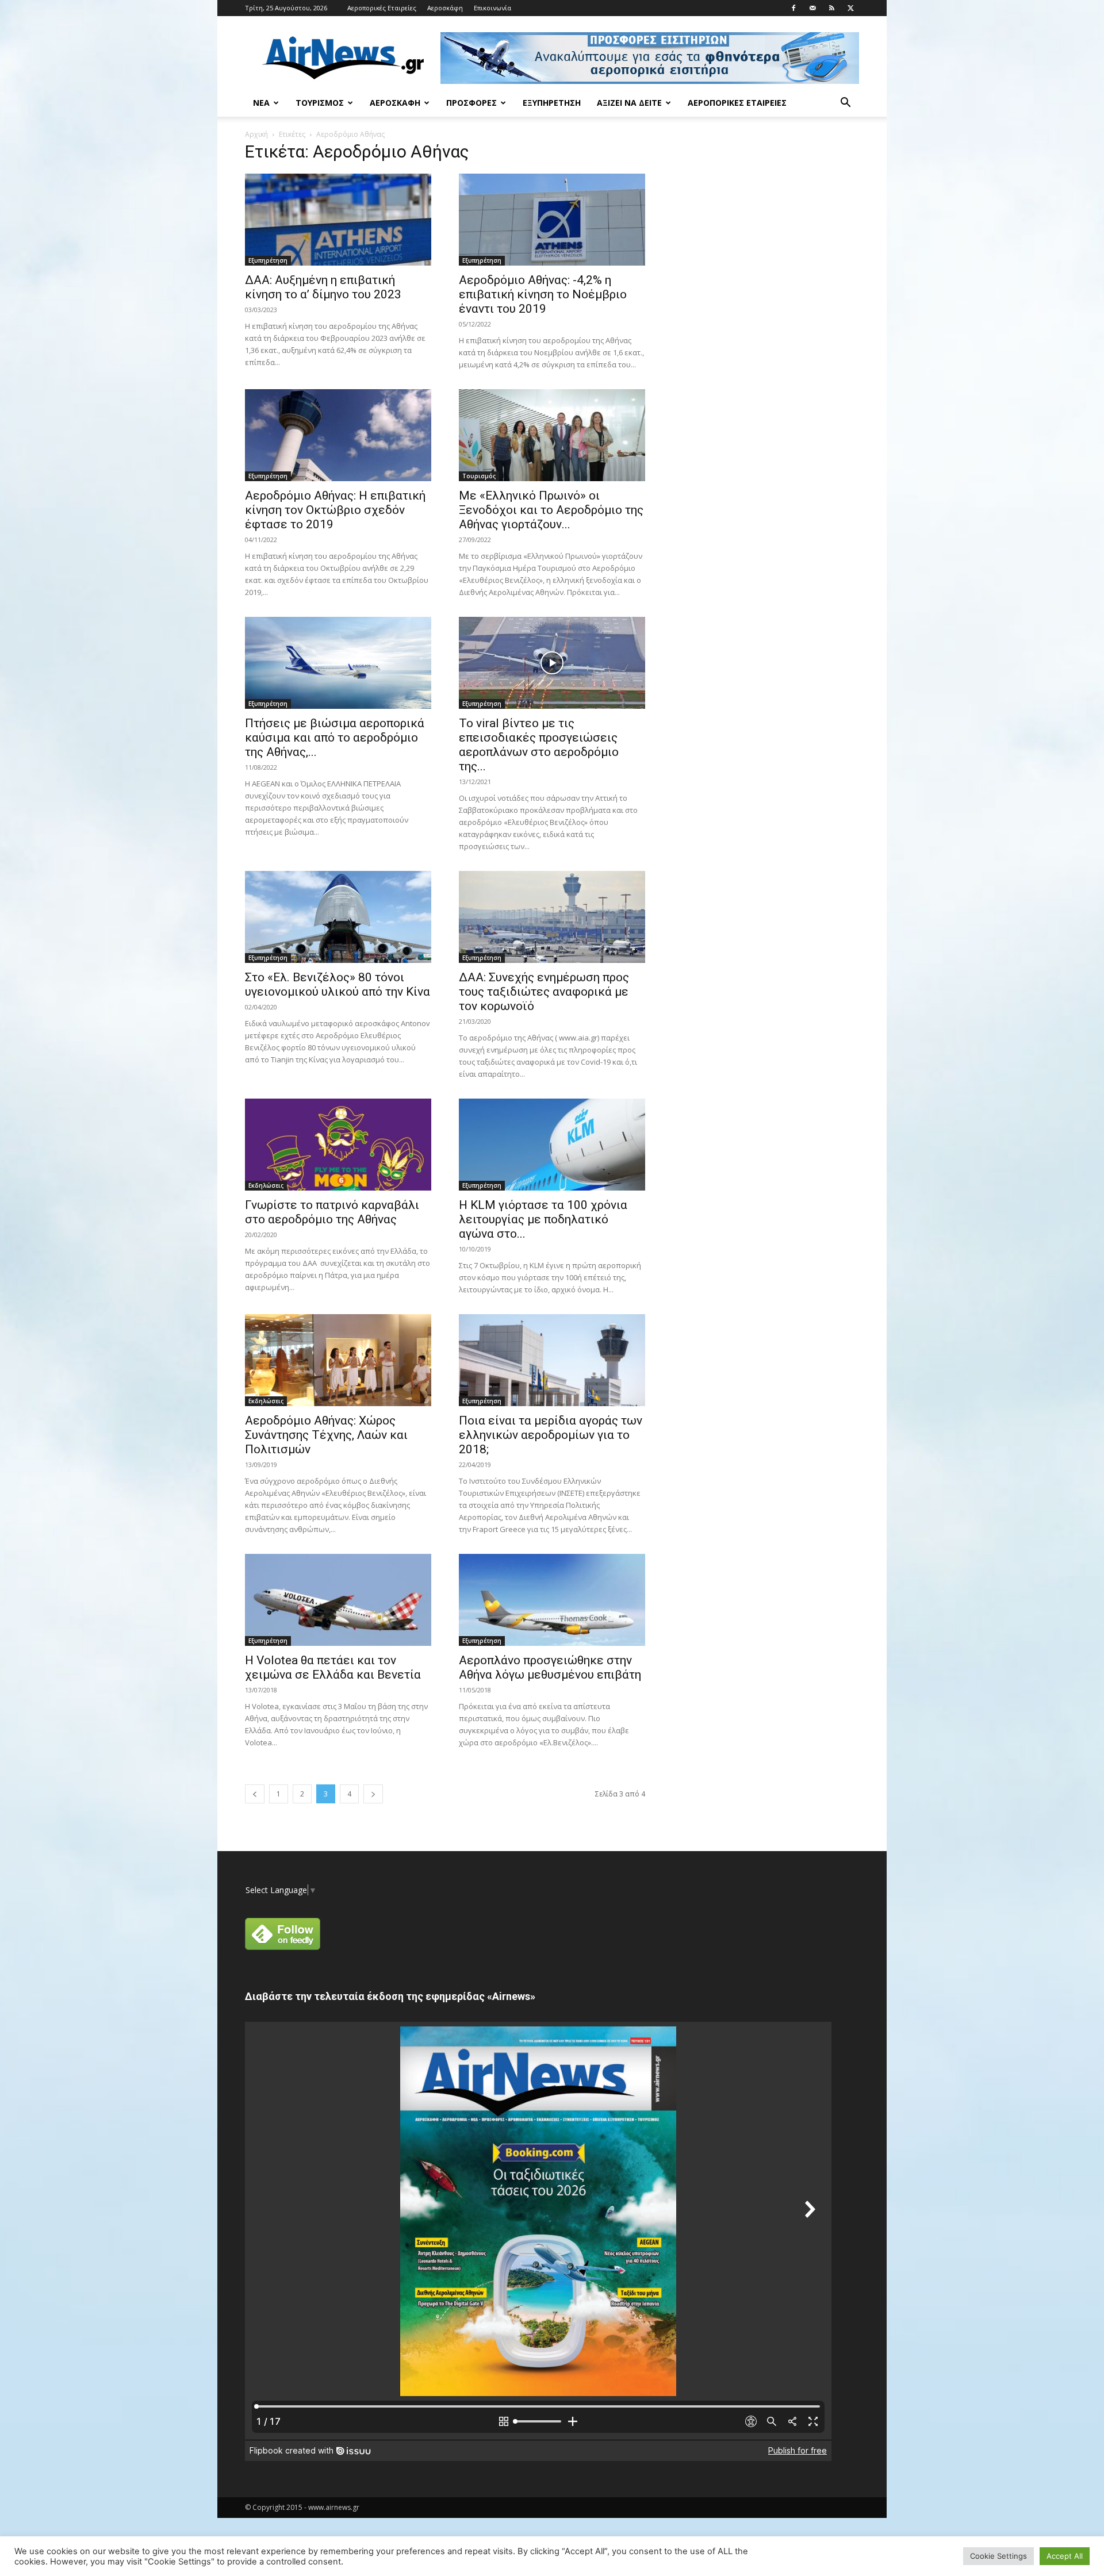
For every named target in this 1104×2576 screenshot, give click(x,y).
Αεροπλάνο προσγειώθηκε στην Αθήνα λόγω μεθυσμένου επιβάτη (550, 1667)
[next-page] (373, 1794)
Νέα (261, 103)
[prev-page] (255, 1794)
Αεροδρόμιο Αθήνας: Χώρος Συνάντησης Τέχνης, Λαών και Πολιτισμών (326, 1435)
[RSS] (831, 8)
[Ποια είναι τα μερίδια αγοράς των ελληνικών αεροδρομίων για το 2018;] (552, 1360)
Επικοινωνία (492, 8)
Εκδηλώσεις (266, 1185)
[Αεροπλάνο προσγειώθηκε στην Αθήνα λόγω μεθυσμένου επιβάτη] (552, 1600)
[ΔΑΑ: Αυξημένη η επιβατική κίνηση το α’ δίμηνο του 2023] (338, 220)
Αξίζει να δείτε (629, 103)
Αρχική (256, 134)
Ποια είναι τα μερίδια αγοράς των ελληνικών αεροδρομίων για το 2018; (551, 1435)
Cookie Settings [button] (998, 2556)
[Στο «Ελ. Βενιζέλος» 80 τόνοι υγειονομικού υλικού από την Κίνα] (338, 917)
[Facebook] (793, 8)
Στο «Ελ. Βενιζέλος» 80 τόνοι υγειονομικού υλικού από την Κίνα (338, 984)
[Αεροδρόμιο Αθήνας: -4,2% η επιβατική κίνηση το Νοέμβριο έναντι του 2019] (552, 220)
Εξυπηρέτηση (552, 103)
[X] (850, 8)
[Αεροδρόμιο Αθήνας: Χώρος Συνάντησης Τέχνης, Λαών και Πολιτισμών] (338, 1360)
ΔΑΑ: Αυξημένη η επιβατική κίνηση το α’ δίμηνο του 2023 (323, 287)
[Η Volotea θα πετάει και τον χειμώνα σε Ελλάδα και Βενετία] (338, 1600)
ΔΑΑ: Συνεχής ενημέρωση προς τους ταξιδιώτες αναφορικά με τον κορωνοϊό (544, 992)
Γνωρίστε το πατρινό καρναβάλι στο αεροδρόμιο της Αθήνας (332, 1212)
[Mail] (812, 8)
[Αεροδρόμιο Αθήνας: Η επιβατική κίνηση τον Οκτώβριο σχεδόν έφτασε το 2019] (338, 435)
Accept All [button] (1065, 2556)
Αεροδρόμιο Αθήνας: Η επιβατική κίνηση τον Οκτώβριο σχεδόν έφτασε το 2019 (335, 510)
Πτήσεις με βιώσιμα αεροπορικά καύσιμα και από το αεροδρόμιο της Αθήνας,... (335, 738)
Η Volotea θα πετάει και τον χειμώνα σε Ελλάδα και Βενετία (333, 1667)
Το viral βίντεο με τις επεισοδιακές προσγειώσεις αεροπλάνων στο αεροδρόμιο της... (539, 745)
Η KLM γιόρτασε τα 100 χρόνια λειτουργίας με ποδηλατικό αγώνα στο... (543, 1219)
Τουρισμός (320, 103)
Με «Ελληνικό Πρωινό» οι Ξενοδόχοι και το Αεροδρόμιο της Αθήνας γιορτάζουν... (551, 510)
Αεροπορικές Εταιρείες (382, 8)
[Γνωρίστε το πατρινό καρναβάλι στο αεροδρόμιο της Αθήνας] (338, 1145)
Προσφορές (471, 103)
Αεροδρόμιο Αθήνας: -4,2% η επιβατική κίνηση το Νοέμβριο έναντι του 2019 (543, 294)
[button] (845, 104)
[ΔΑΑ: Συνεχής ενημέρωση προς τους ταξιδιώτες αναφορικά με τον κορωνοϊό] (552, 917)
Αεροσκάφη (445, 8)
